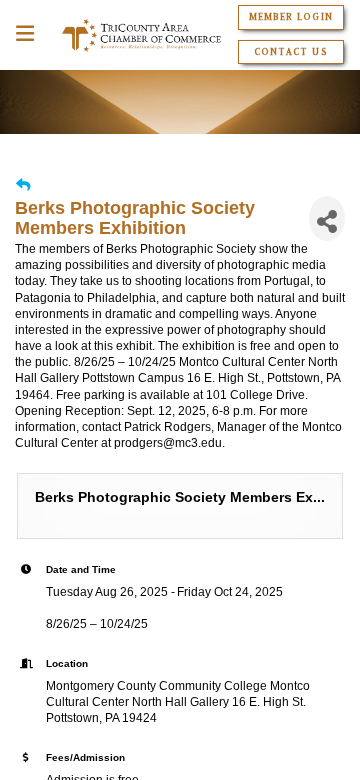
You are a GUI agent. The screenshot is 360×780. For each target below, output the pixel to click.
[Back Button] (23, 185)
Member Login (290, 17)
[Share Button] (327, 218)
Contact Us (290, 52)
